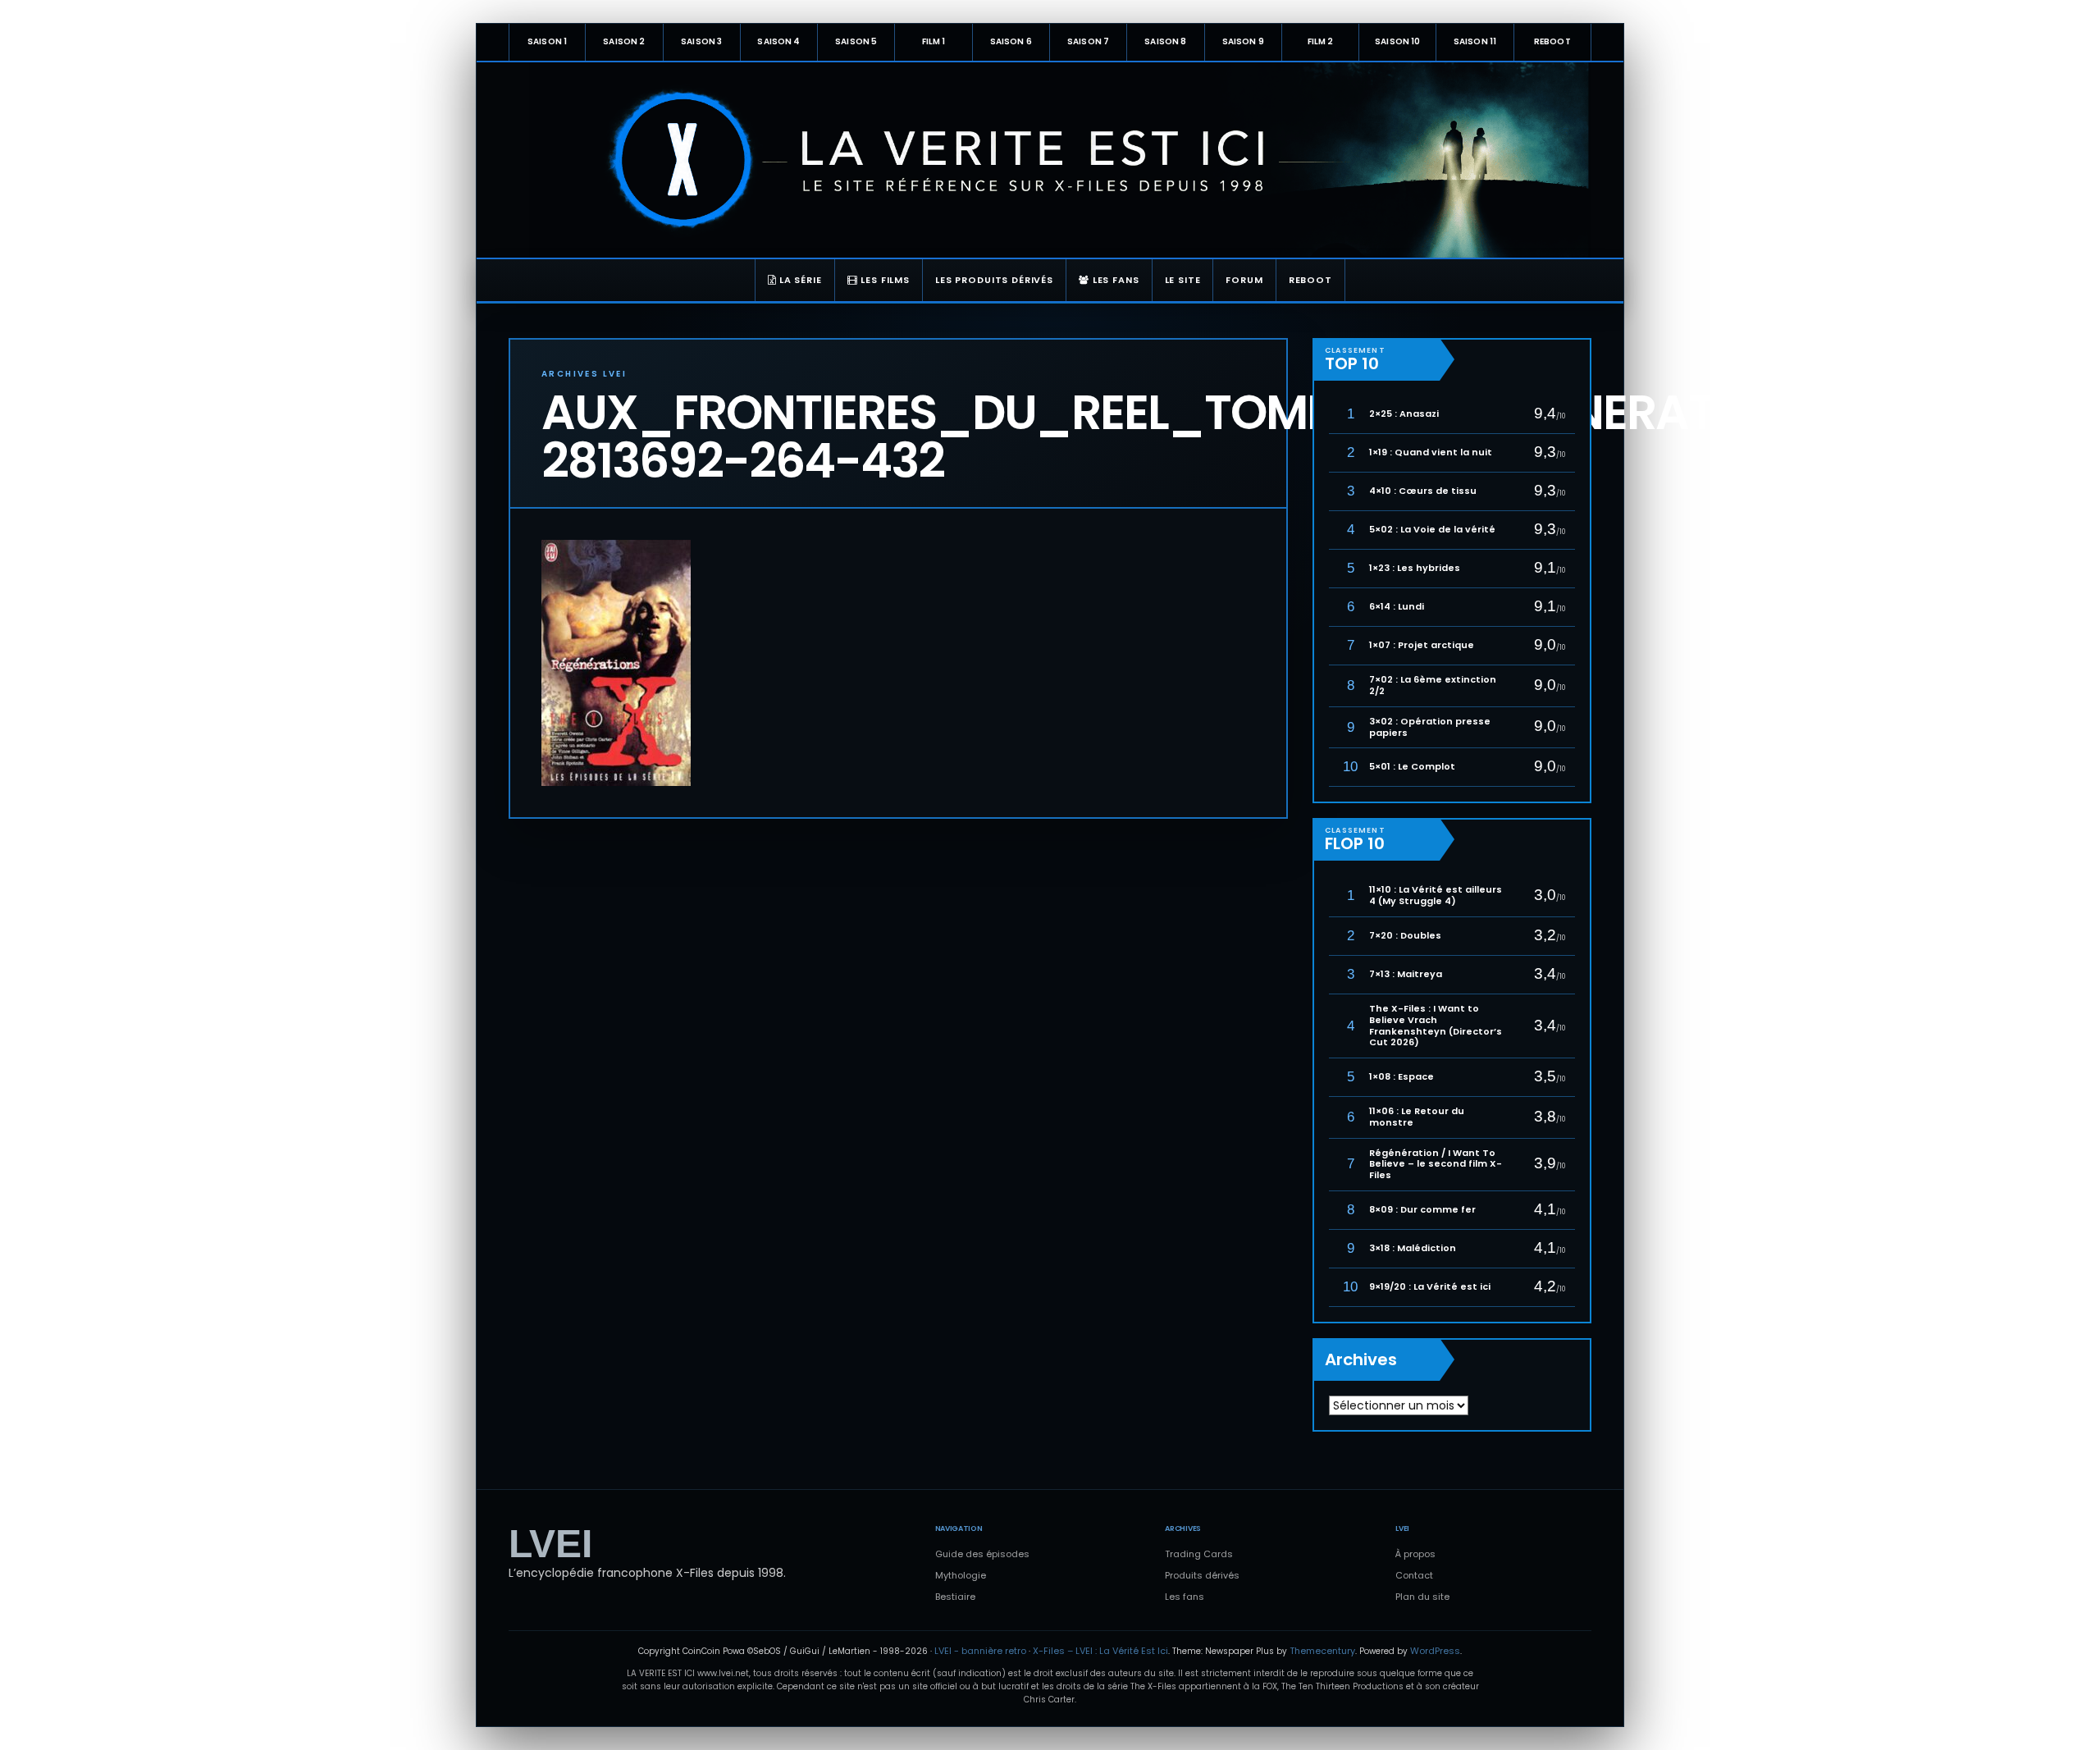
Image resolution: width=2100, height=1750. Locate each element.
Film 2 (1321, 41)
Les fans (1185, 1597)
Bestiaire (955, 1597)
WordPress (1435, 1651)
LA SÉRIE (799, 280)
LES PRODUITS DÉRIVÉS (994, 280)
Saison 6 (1011, 41)
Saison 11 (1475, 41)
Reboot (1552, 41)
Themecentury (1322, 1651)
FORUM (1244, 280)
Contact (1414, 1575)
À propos (1415, 1554)
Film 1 (934, 41)
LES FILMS (884, 280)
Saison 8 (1165, 41)
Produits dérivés (1202, 1575)
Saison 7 (1088, 41)
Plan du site (1422, 1597)
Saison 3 (701, 41)
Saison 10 (1397, 41)
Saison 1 (547, 41)
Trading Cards (1199, 1554)
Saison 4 (778, 41)
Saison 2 (624, 41)
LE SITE (1183, 280)
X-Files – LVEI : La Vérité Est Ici (1100, 1651)
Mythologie (961, 1575)
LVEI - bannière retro (980, 1651)
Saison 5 (856, 41)
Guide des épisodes (982, 1554)
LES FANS (1114, 280)
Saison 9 (1243, 41)
